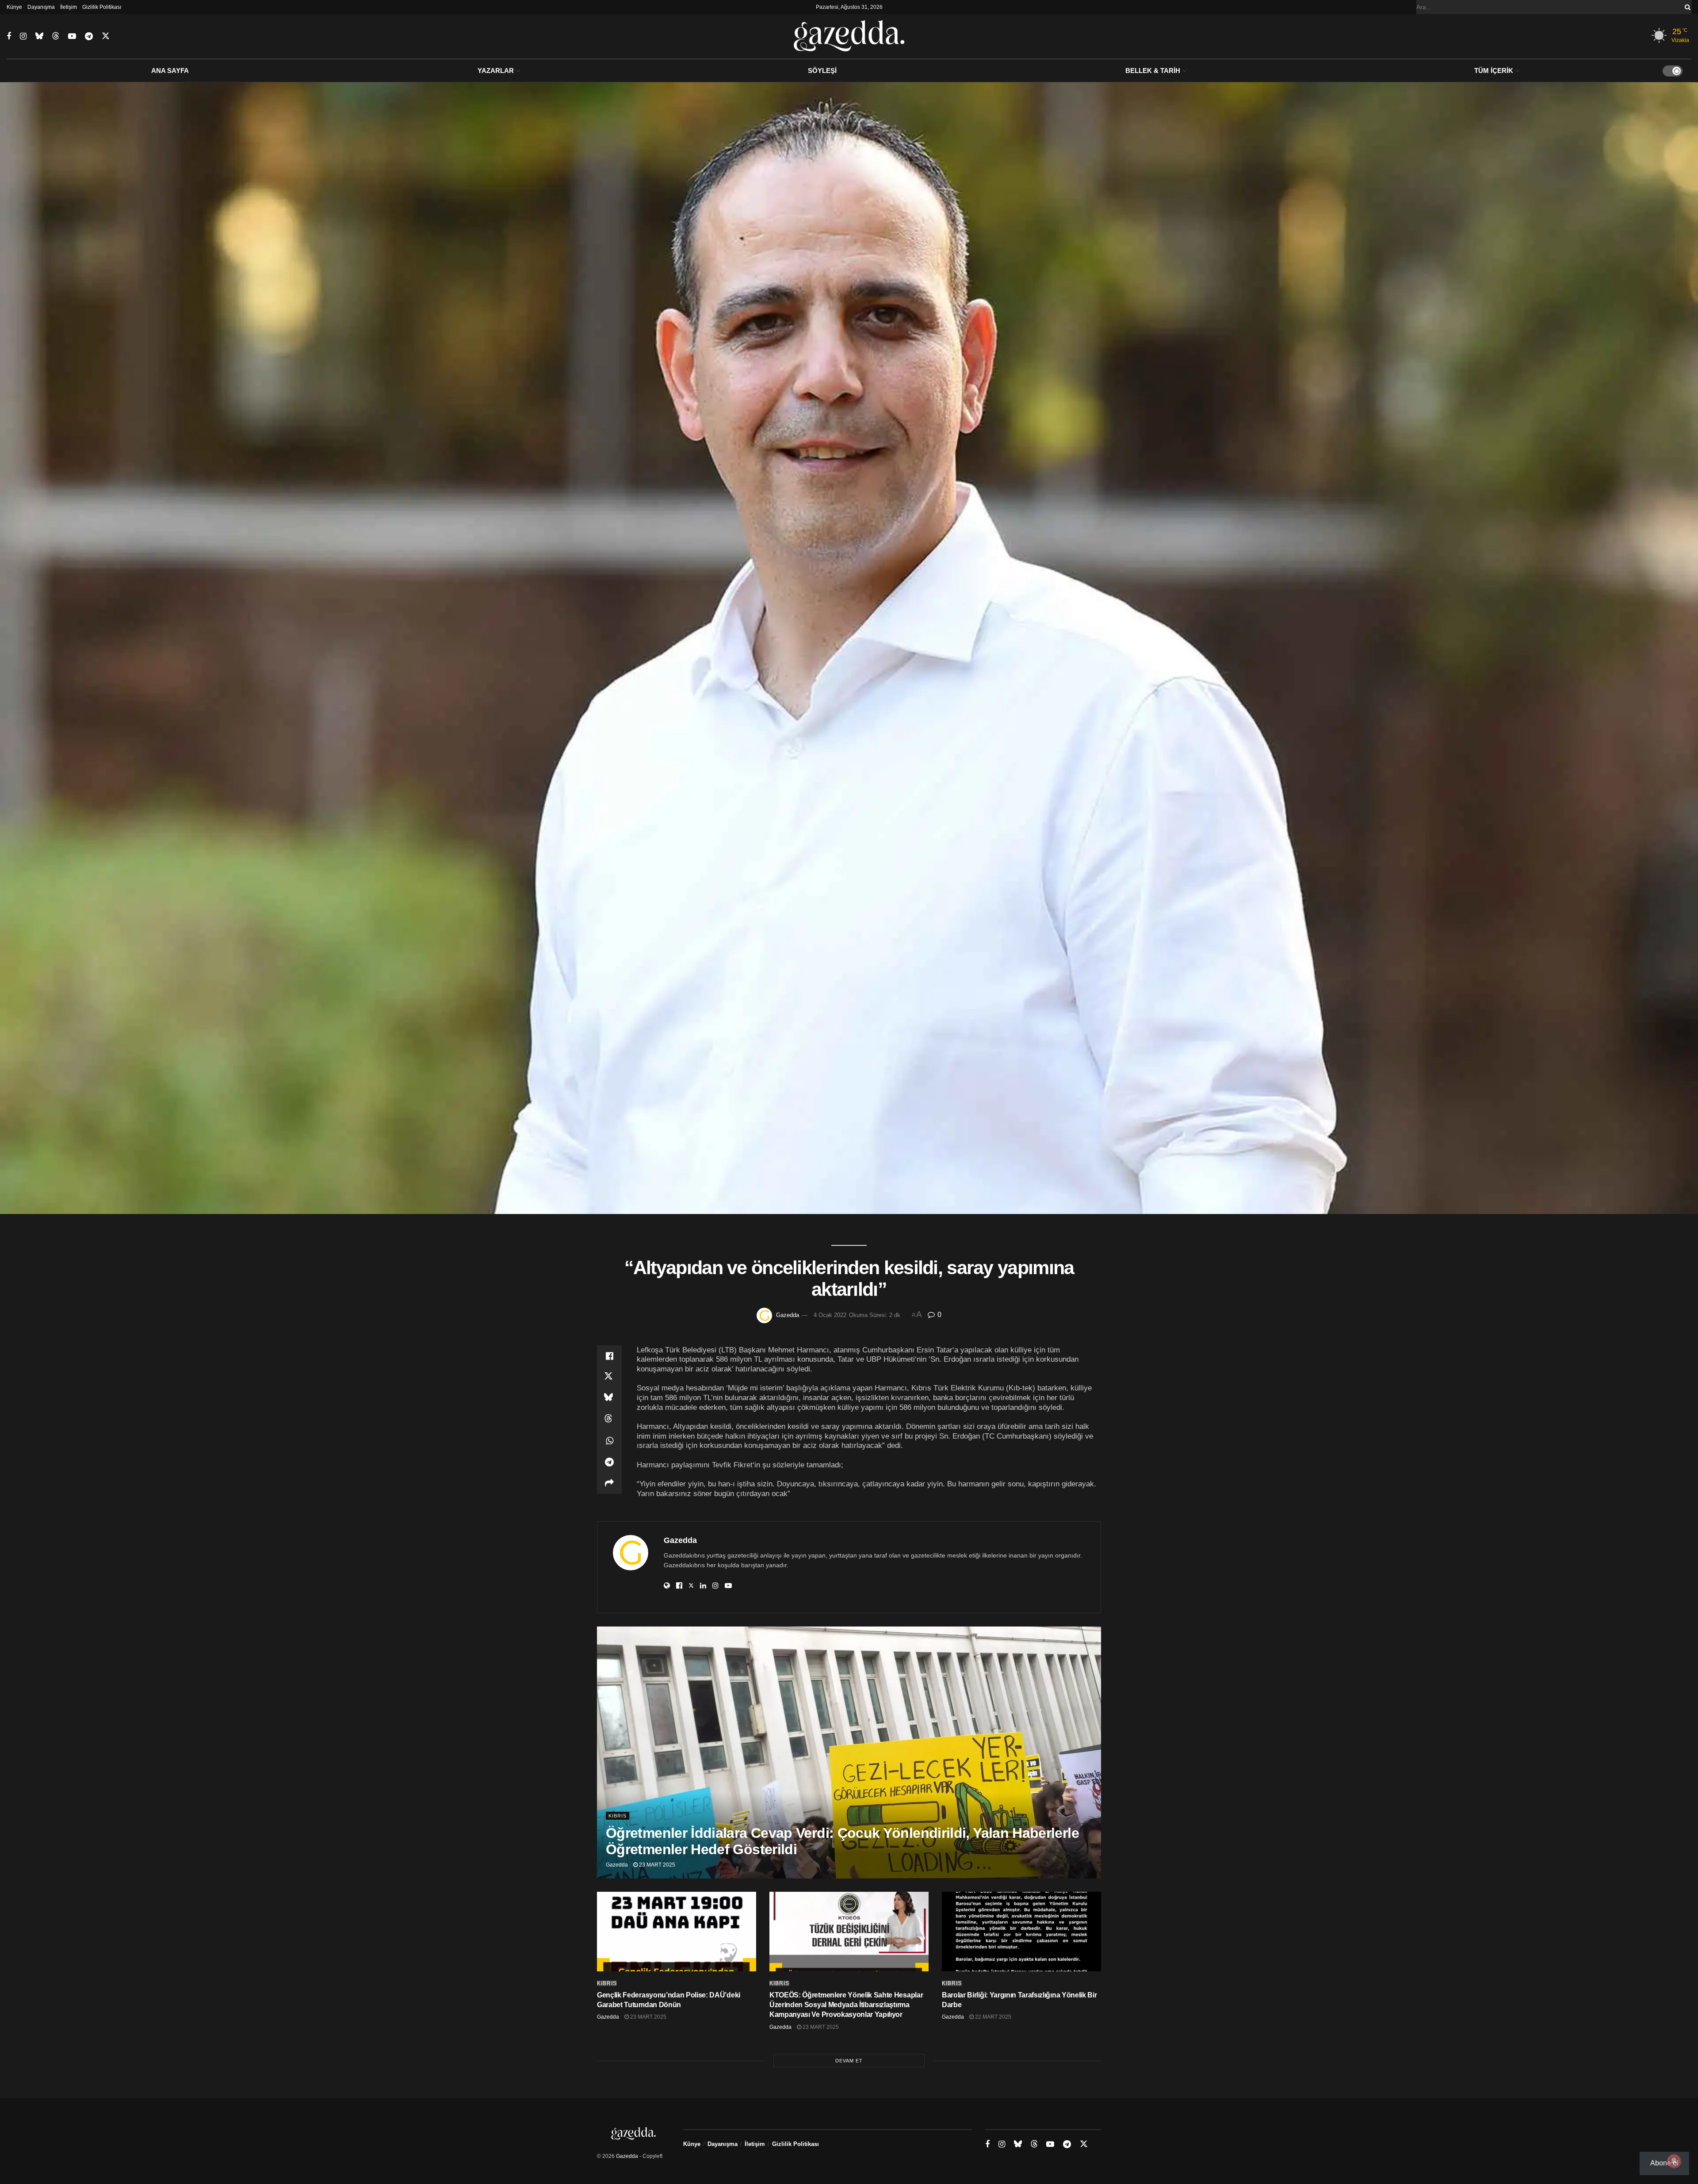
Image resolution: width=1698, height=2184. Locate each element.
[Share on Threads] (609, 1420)
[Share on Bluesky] (609, 1398)
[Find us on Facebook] (9, 36)
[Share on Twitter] (609, 1377)
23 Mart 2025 (656, 1865)
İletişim (69, 7)
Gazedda (788, 1315)
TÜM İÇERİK (1494, 71)
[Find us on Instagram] (23, 36)
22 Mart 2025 (992, 2017)
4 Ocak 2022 (830, 1315)
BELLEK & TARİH (1153, 71)
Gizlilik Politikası (102, 7)
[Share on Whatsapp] (609, 1441)
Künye (14, 7)
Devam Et (849, 2061)
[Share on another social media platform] (609, 1483)
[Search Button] (1686, 7)
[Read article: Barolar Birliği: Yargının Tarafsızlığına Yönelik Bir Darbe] (1021, 1932)
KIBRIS (618, 1816)
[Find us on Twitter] (106, 36)
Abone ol (1664, 2163)
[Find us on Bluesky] (39, 36)
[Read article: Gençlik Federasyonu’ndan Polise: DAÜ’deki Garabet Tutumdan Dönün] (677, 1932)
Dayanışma (41, 7)
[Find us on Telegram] (89, 36)
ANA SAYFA (170, 71)
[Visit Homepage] (849, 36)
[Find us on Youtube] (72, 36)
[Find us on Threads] (56, 36)
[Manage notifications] (1674, 2161)
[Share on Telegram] (609, 1462)
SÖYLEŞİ (822, 71)
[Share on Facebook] (609, 1356)
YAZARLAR (496, 71)
